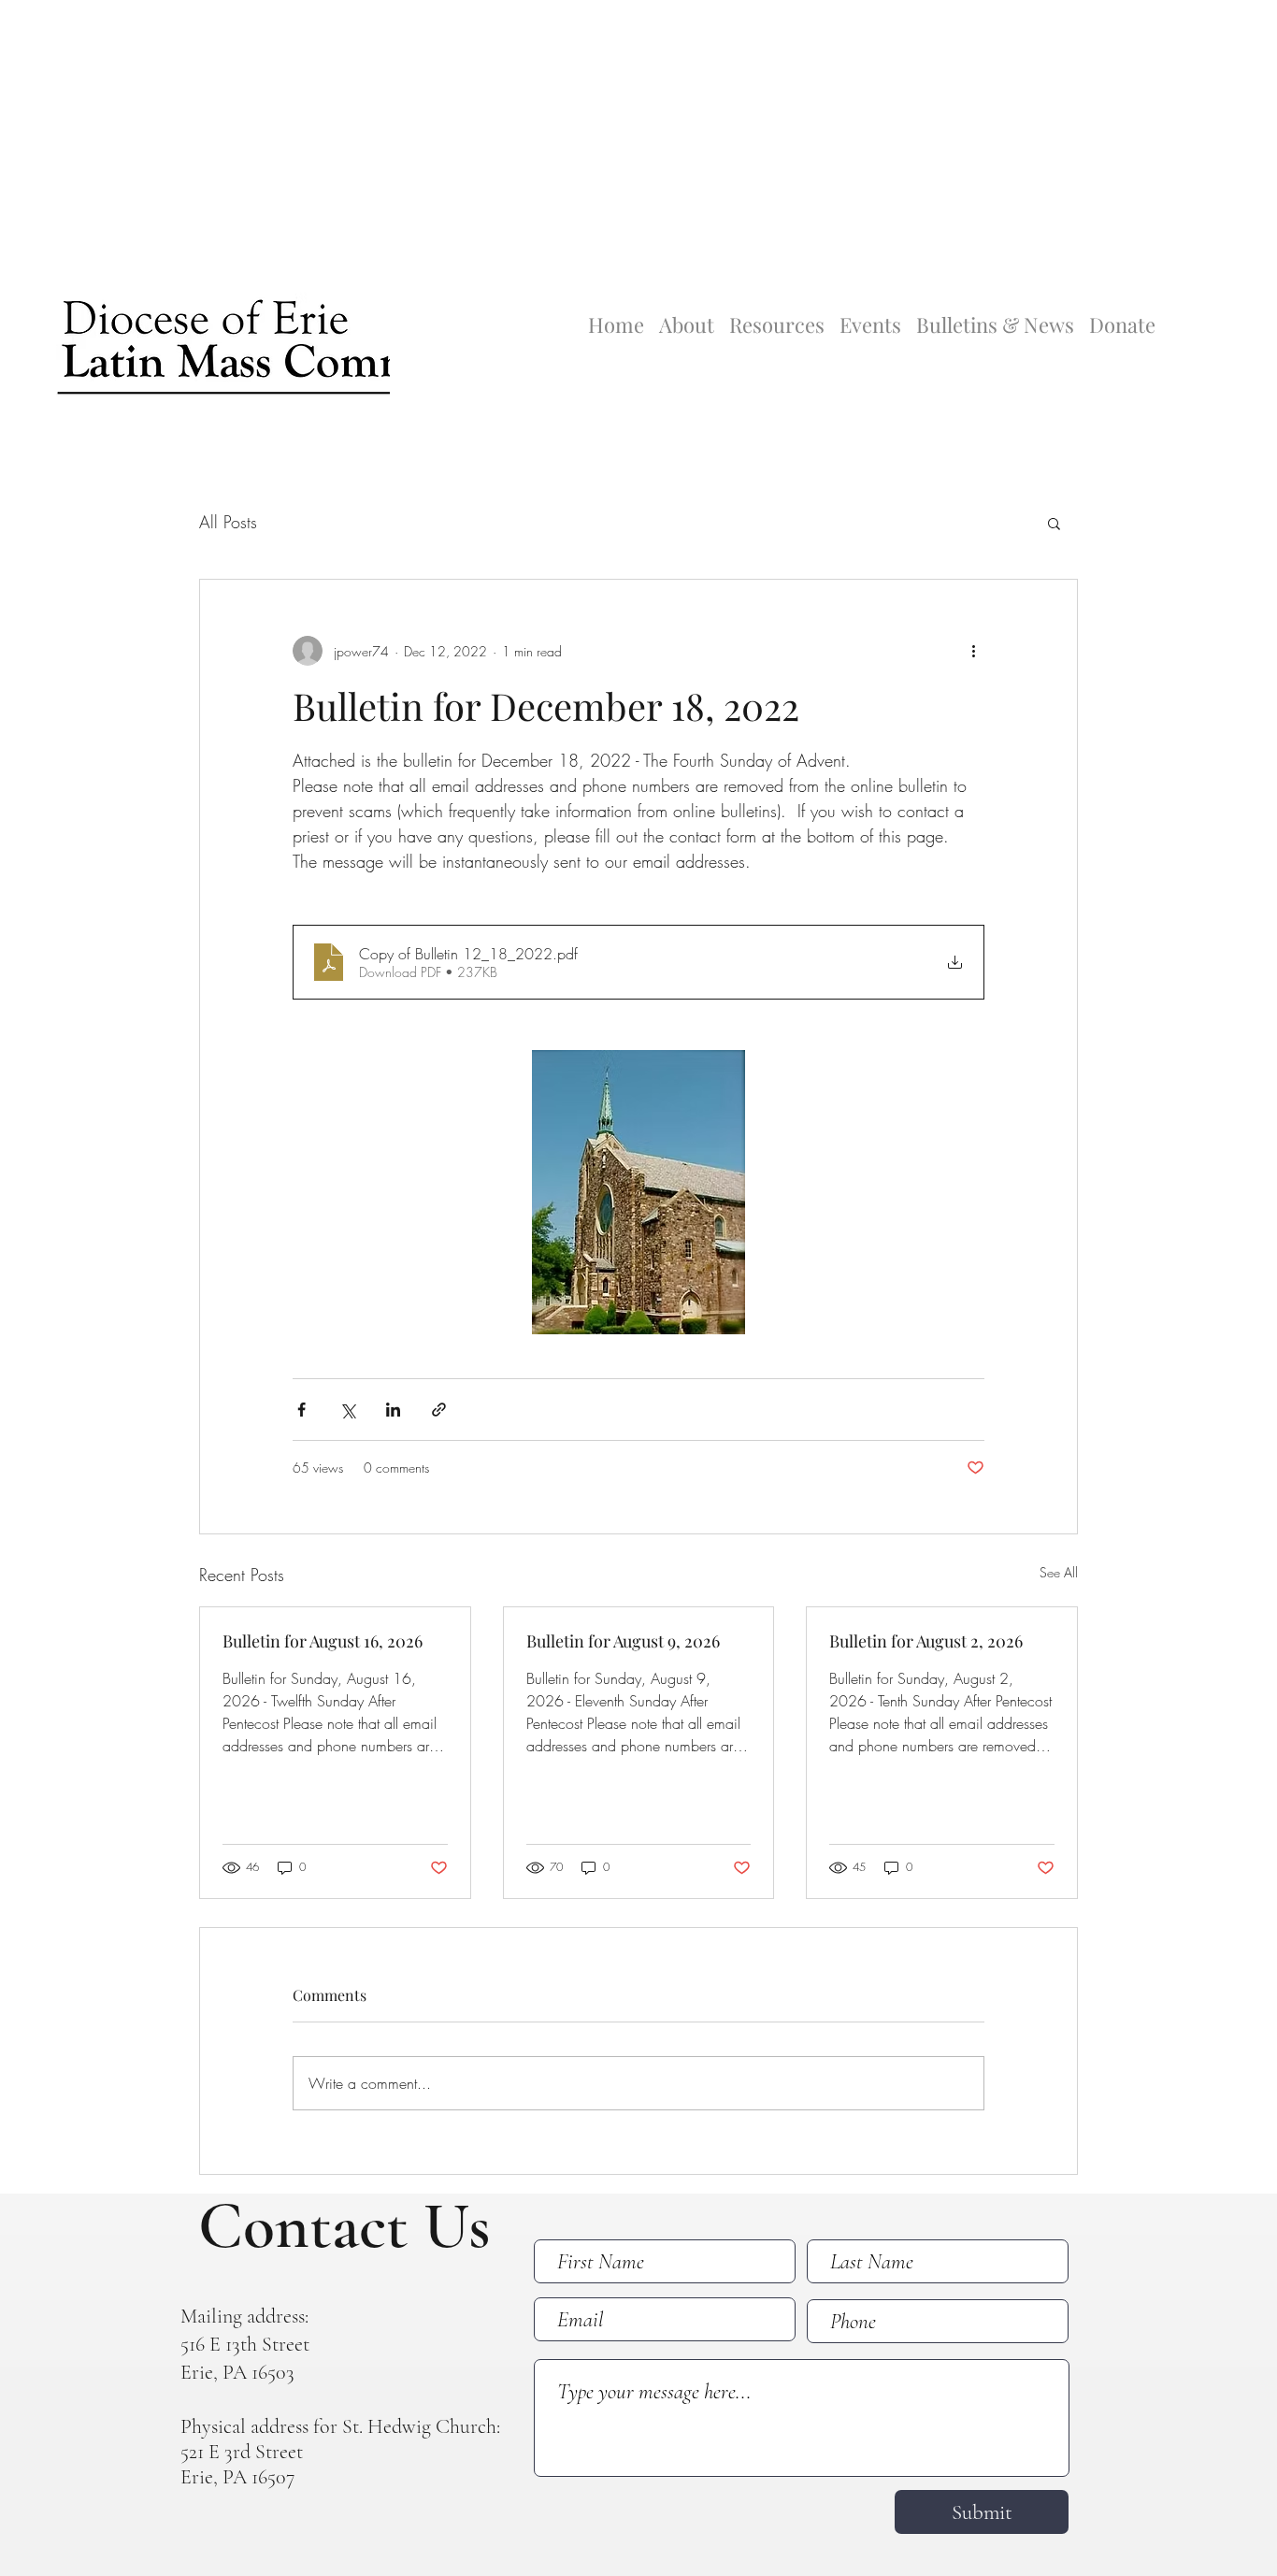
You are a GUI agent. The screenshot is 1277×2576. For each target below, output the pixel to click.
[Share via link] (439, 1410)
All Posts (228, 522)
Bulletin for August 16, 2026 (323, 1641)
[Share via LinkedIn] (393, 1410)
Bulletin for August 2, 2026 (926, 1641)
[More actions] (973, 651)
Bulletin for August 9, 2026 (623, 1641)
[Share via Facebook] (301, 1410)
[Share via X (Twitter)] (347, 1410)
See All (1059, 1572)
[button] (1054, 523)
